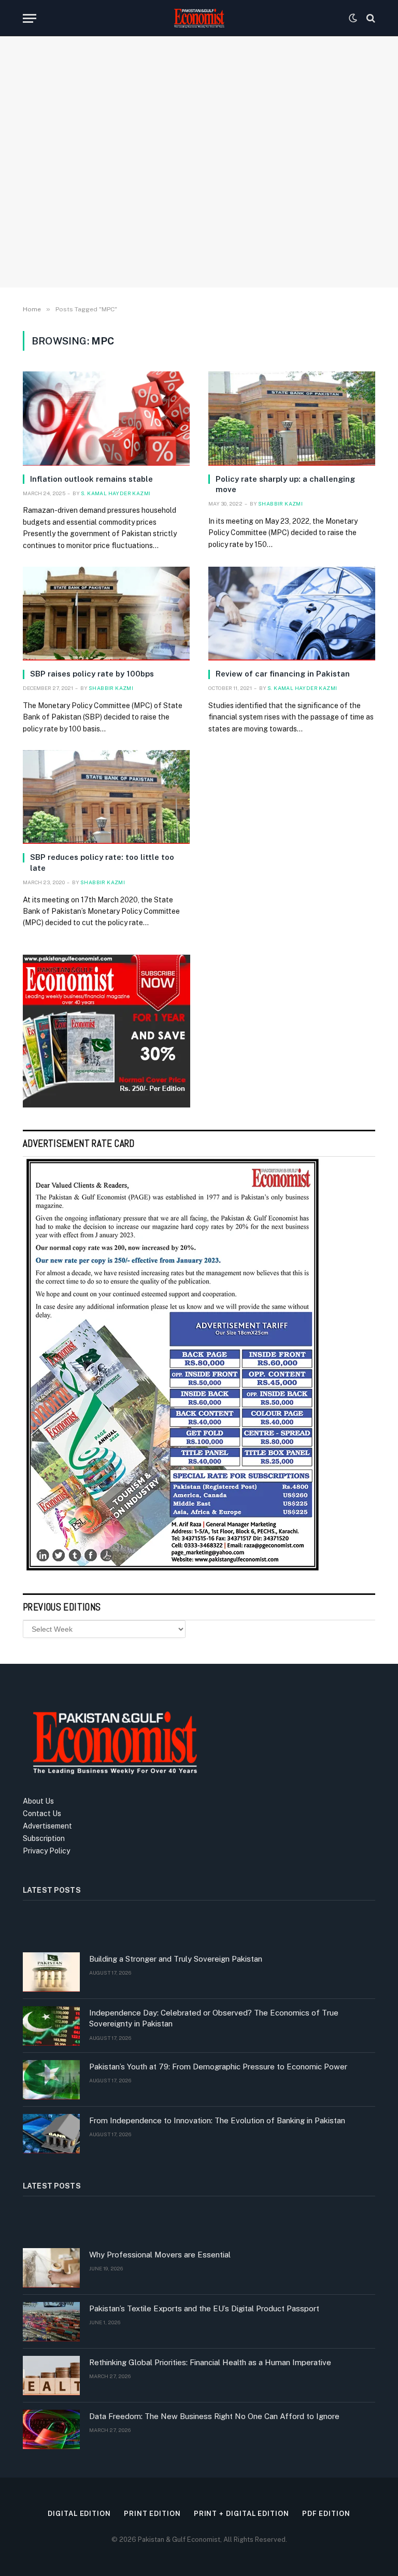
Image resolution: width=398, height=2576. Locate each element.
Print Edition (152, 2514)
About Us (38, 1801)
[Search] (370, 18)
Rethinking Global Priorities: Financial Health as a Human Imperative (210, 2362)
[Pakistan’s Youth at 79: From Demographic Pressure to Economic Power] (51, 2080)
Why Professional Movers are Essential (160, 2255)
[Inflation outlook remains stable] (106, 418)
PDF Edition (326, 2514)
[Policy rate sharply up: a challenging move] (292, 418)
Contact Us (42, 1814)
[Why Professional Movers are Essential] (51, 2268)
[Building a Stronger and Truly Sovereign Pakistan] (51, 1972)
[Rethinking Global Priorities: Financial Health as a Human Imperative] (51, 2376)
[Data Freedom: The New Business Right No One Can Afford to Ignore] (51, 2429)
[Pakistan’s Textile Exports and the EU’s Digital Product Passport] (51, 2322)
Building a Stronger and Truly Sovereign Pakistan (176, 1959)
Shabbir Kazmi (280, 503)
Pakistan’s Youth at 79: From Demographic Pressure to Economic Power (218, 2067)
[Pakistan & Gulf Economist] (199, 18)
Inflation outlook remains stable (91, 479)
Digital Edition (79, 2514)
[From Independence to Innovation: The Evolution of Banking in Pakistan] (51, 2134)
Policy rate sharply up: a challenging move (285, 484)
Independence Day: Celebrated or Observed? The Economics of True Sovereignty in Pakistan (214, 2018)
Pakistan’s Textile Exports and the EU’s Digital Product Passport (204, 2308)
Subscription (44, 1838)
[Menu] (30, 18)
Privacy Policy (46, 1851)
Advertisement (47, 1826)
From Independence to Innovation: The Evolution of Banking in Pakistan (217, 2120)
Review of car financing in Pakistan (283, 674)
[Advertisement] (199, 194)
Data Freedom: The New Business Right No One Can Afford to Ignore (214, 2416)
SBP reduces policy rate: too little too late (102, 862)
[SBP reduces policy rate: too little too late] (106, 797)
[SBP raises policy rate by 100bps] (106, 614)
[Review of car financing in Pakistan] (292, 614)
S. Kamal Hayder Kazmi (116, 493)
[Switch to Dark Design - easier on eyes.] (353, 18)
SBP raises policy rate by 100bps (92, 674)
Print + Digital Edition (241, 2514)
